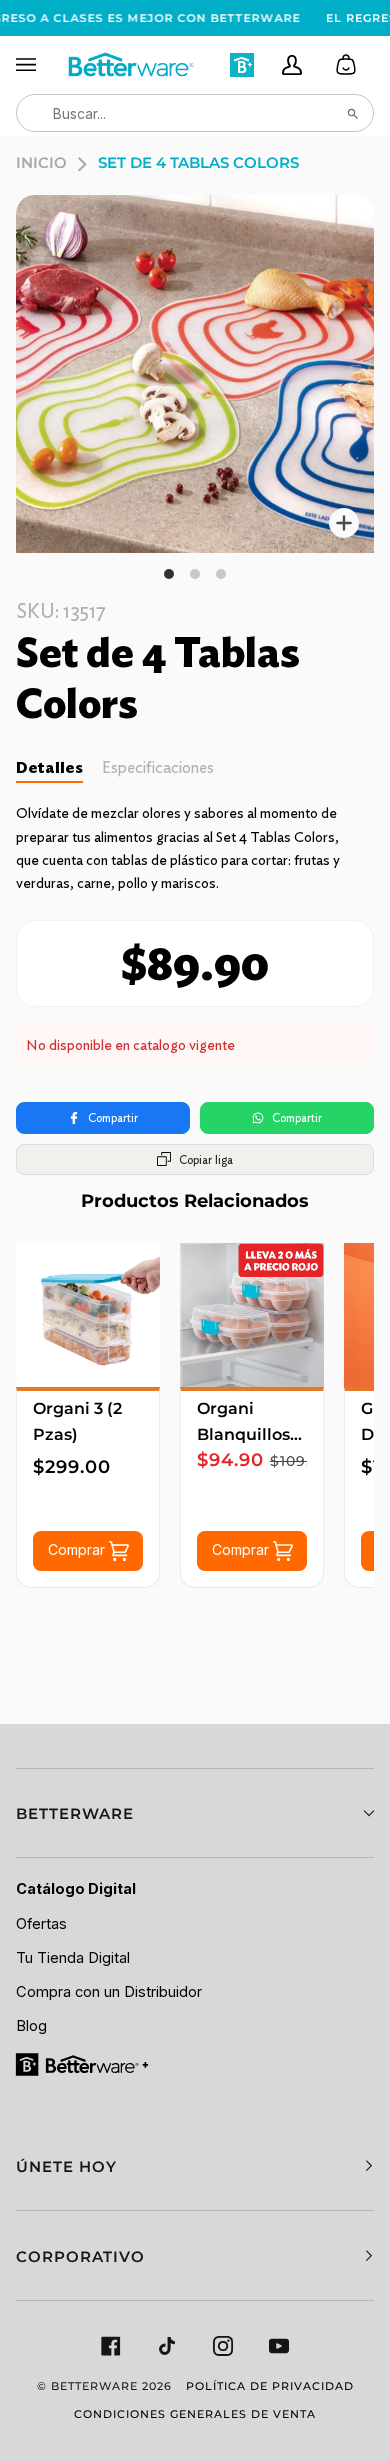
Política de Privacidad (270, 2386)
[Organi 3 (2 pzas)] (88, 1315)
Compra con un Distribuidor (109, 1992)
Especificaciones (158, 767)
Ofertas (41, 1924)
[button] (195, 1813)
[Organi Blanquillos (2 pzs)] (252, 1315)
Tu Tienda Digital (73, 1958)
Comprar (78, 1549)
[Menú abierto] (41, 65)
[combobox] (195, 113)
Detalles (49, 767)
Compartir (113, 1117)
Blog (31, 2026)
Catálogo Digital (76, 1889)
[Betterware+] (83, 2063)
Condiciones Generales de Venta (195, 2414)
